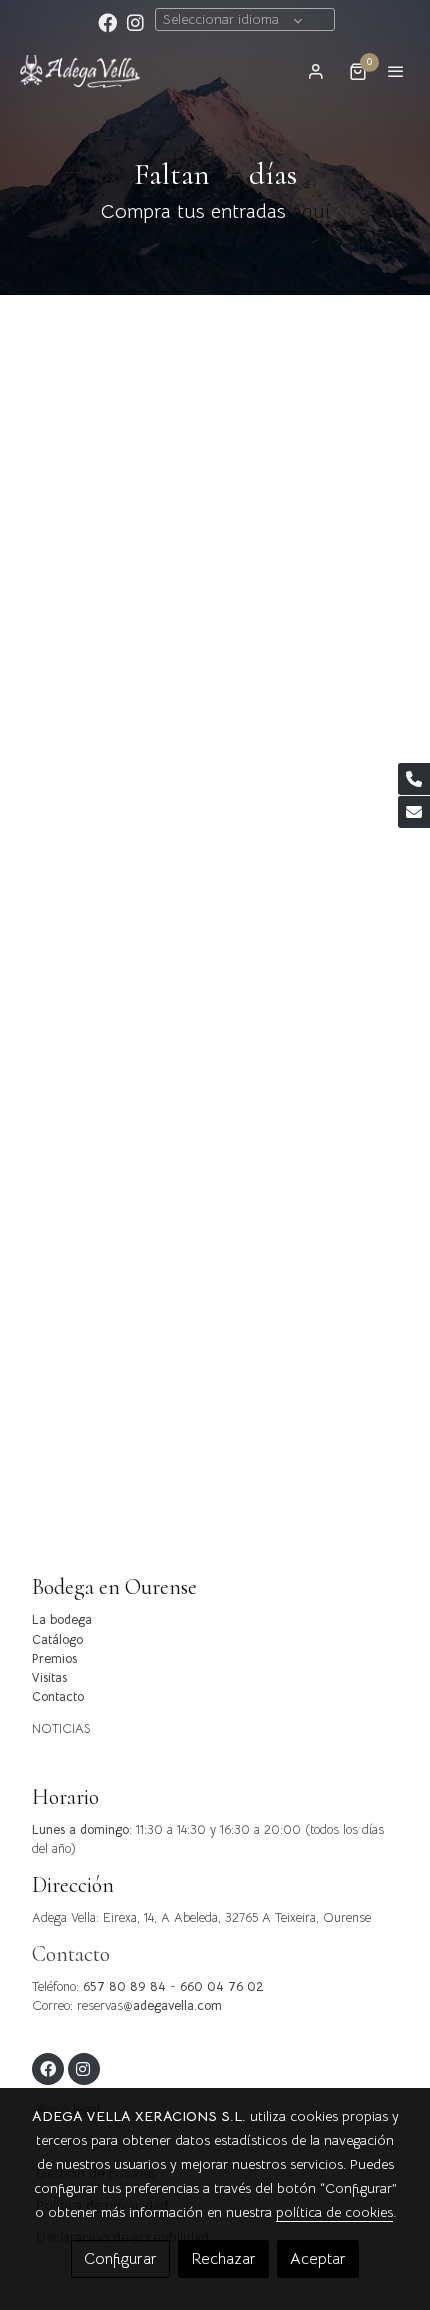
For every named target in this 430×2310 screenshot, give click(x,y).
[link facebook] (107, 21)
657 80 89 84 (124, 1987)
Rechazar (223, 2259)
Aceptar (318, 2259)
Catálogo (57, 1640)
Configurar (120, 2259)
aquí (311, 211)
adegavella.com (177, 2006)
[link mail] (414, 812)
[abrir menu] (396, 71)
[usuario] (316, 71)
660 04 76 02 (222, 1987)
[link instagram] (135, 21)
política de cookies (334, 2212)
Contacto (58, 1697)
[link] (80, 71)
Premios (54, 1659)
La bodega (62, 1620)
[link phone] (414, 779)
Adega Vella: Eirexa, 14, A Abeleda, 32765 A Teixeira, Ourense (201, 1918)
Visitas (49, 1678)
